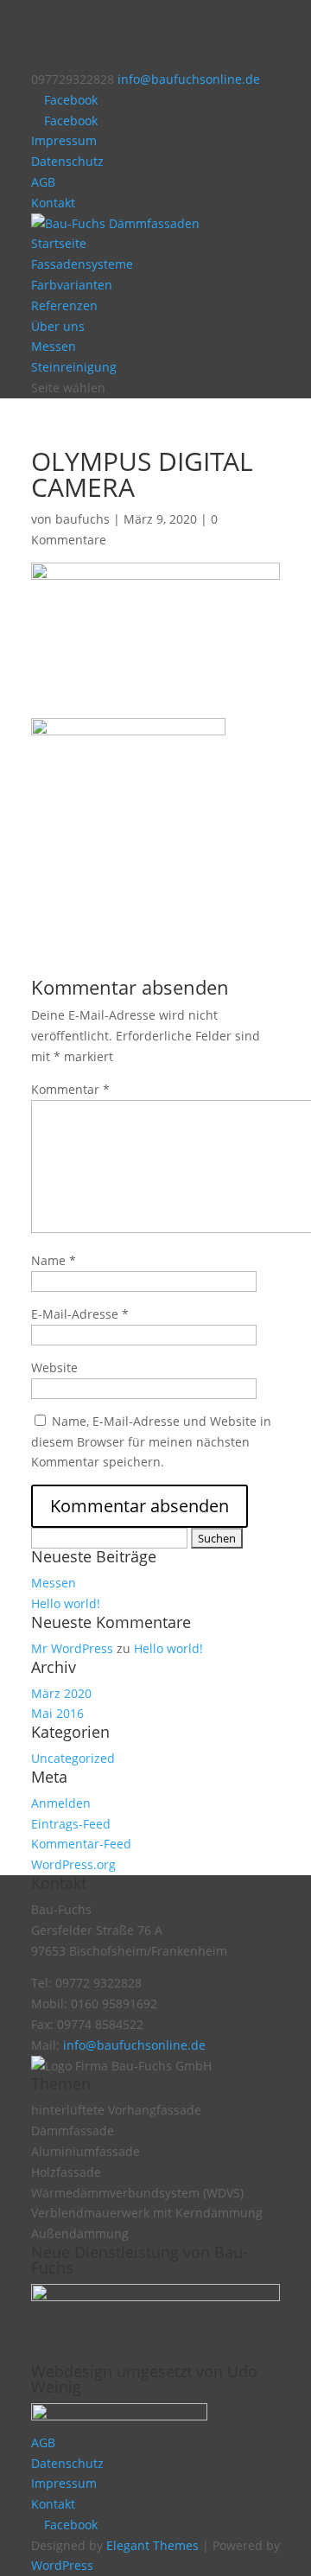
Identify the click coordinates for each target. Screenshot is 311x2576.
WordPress (62, 2565)
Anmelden (61, 1803)
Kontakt (53, 203)
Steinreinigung (74, 367)
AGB (43, 182)
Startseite (59, 243)
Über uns (58, 326)
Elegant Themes (152, 2545)
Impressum (64, 140)
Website (54, 1368)
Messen (54, 346)
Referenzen (64, 305)
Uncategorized (73, 1758)
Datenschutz (67, 161)
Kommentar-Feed (81, 1844)
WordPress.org (73, 1864)
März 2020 (61, 1693)
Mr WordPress (72, 1648)
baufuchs (83, 519)
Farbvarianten (72, 285)
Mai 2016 (57, 1713)
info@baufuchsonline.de (134, 2045)
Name (54, 1260)
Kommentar (70, 1089)
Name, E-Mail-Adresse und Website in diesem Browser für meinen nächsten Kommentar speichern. (151, 1442)
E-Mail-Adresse (80, 1314)
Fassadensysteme (82, 264)
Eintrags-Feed (71, 1824)
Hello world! (66, 1603)
